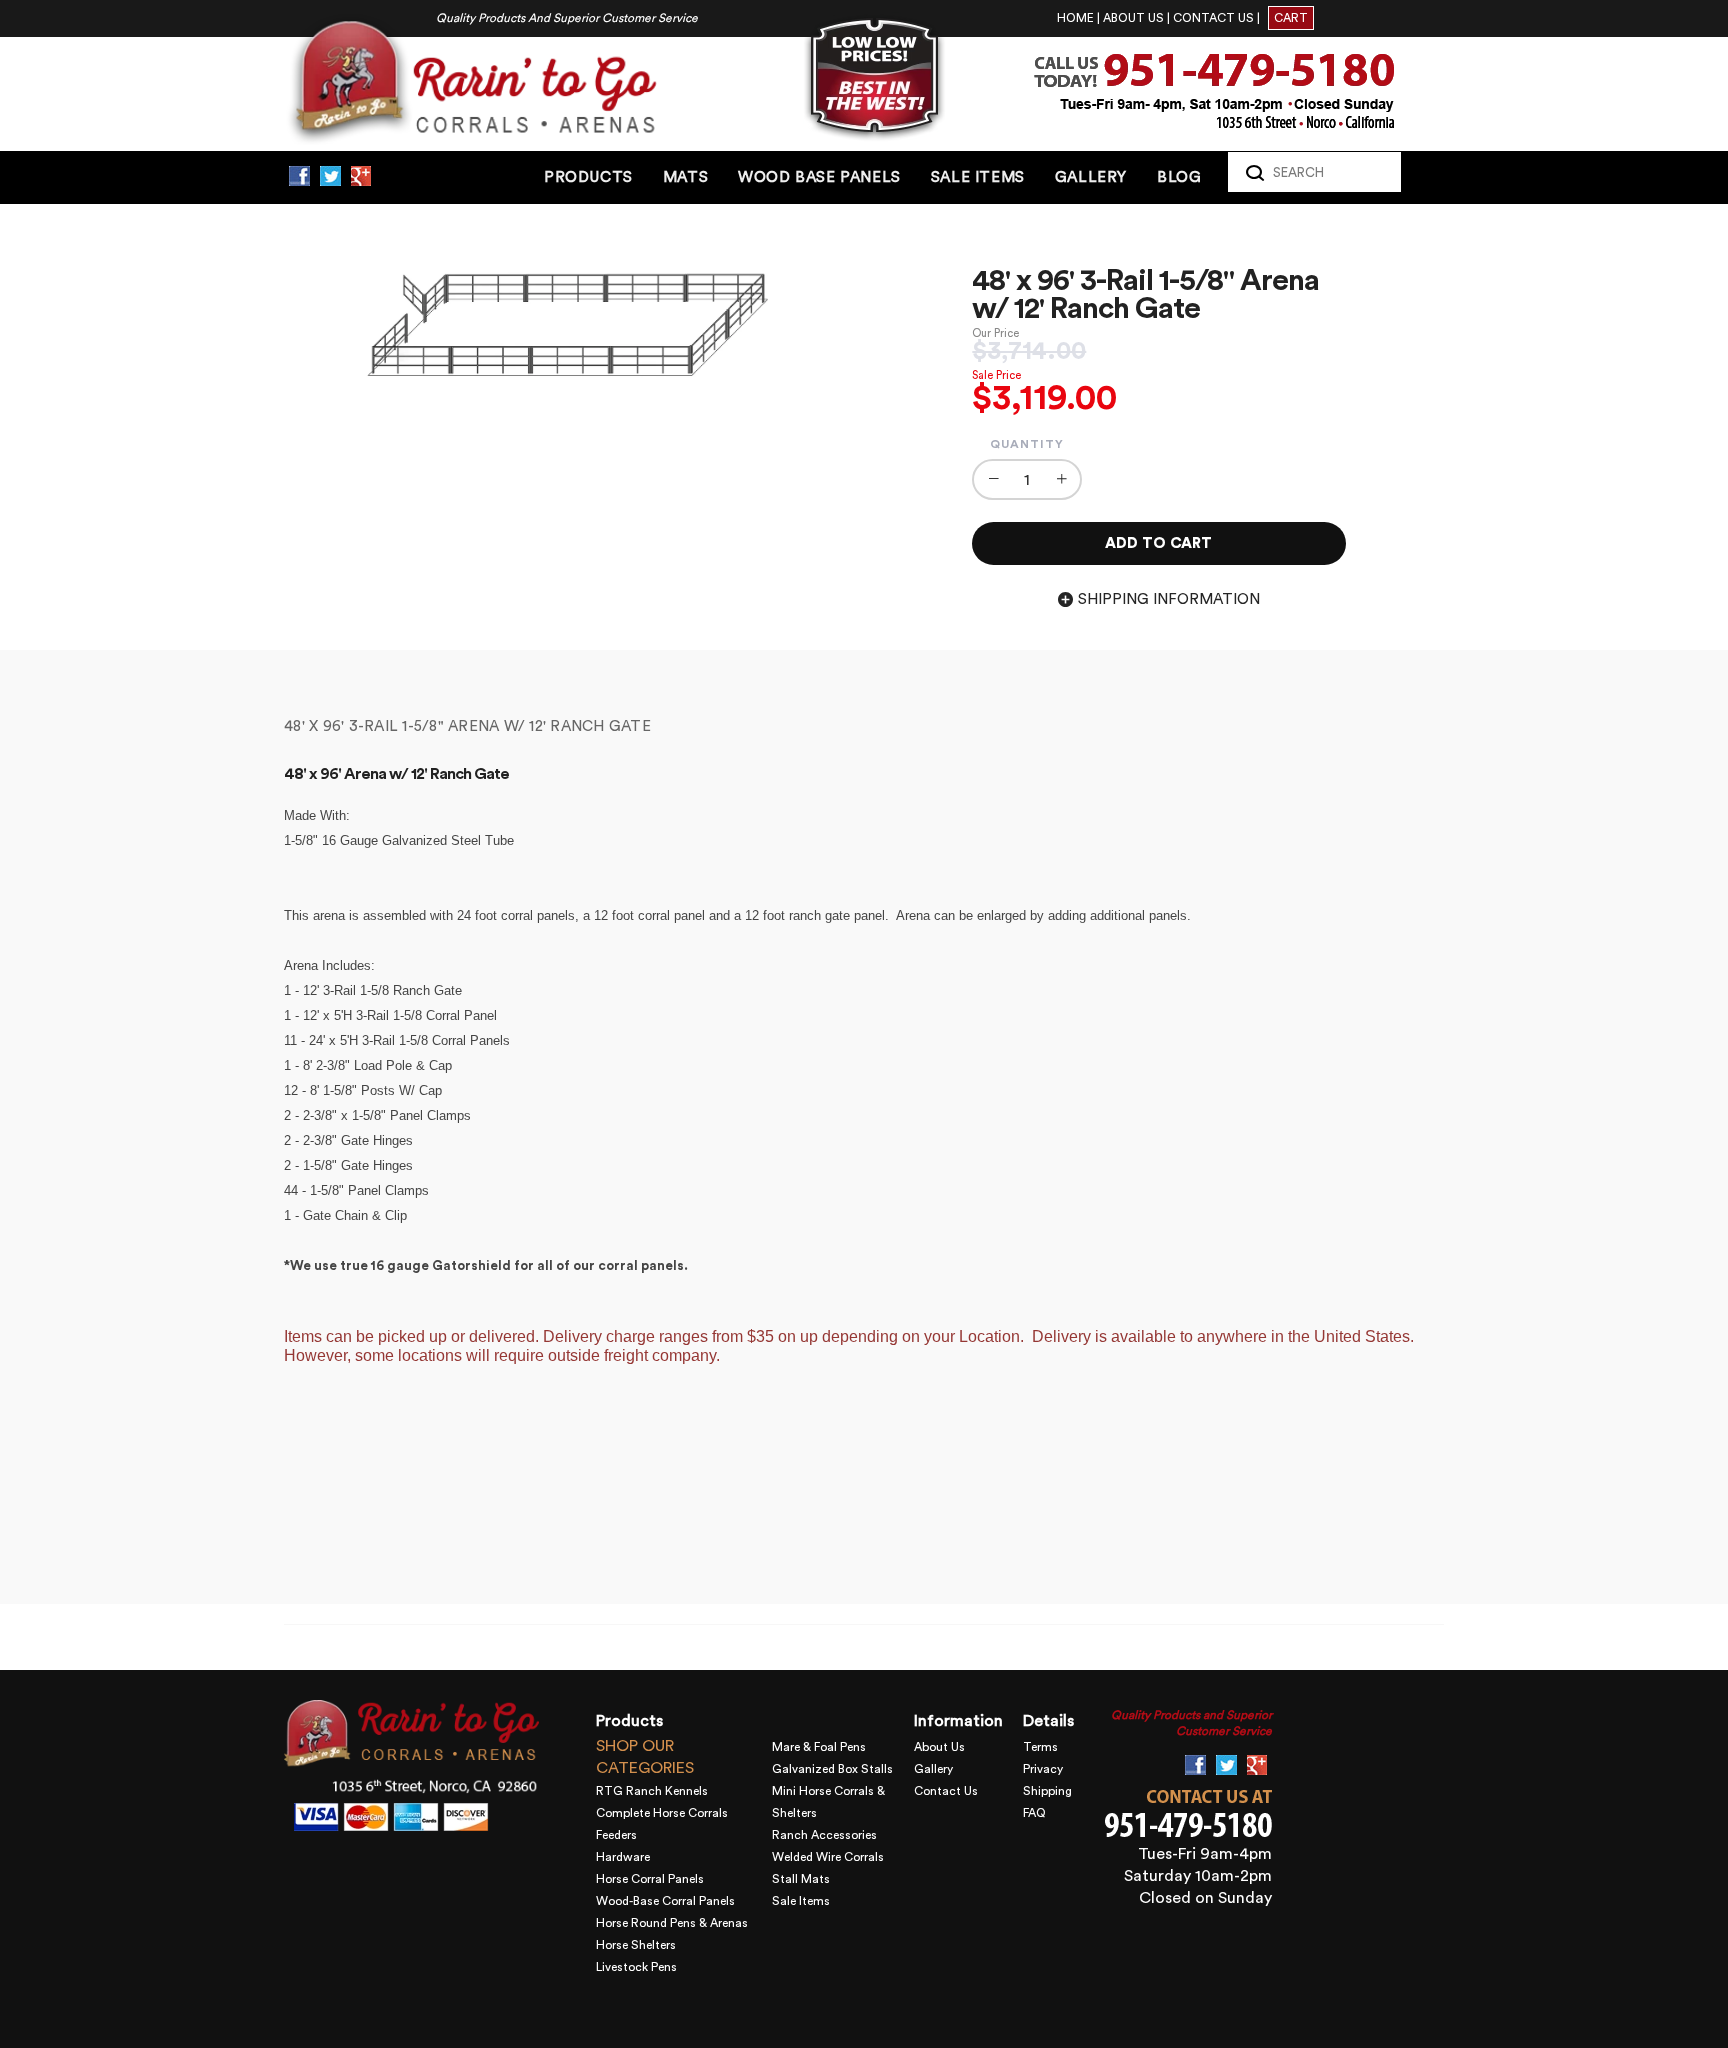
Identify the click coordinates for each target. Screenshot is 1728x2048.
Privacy (1043, 1769)
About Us (939, 1747)
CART (1291, 18)
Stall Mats (801, 1879)
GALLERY (1091, 177)
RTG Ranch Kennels (652, 1791)
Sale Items (801, 1901)
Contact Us (946, 1791)
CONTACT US (1213, 18)
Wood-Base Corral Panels (665, 1901)
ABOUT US (1133, 18)
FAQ (1034, 1813)
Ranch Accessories (824, 1835)
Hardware (623, 1857)
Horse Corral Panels (650, 1879)
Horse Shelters (636, 1945)
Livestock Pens (636, 1967)
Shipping (1047, 1791)
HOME (1075, 18)
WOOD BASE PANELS (819, 177)
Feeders (616, 1835)
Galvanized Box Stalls (832, 1769)
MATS (685, 177)
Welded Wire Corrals (828, 1857)
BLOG (1179, 177)
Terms (1040, 1747)
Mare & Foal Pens (819, 1747)
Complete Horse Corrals (662, 1813)
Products (588, 177)
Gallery (933, 1769)
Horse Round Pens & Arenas (672, 1923)
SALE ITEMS (978, 177)
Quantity (1027, 444)
